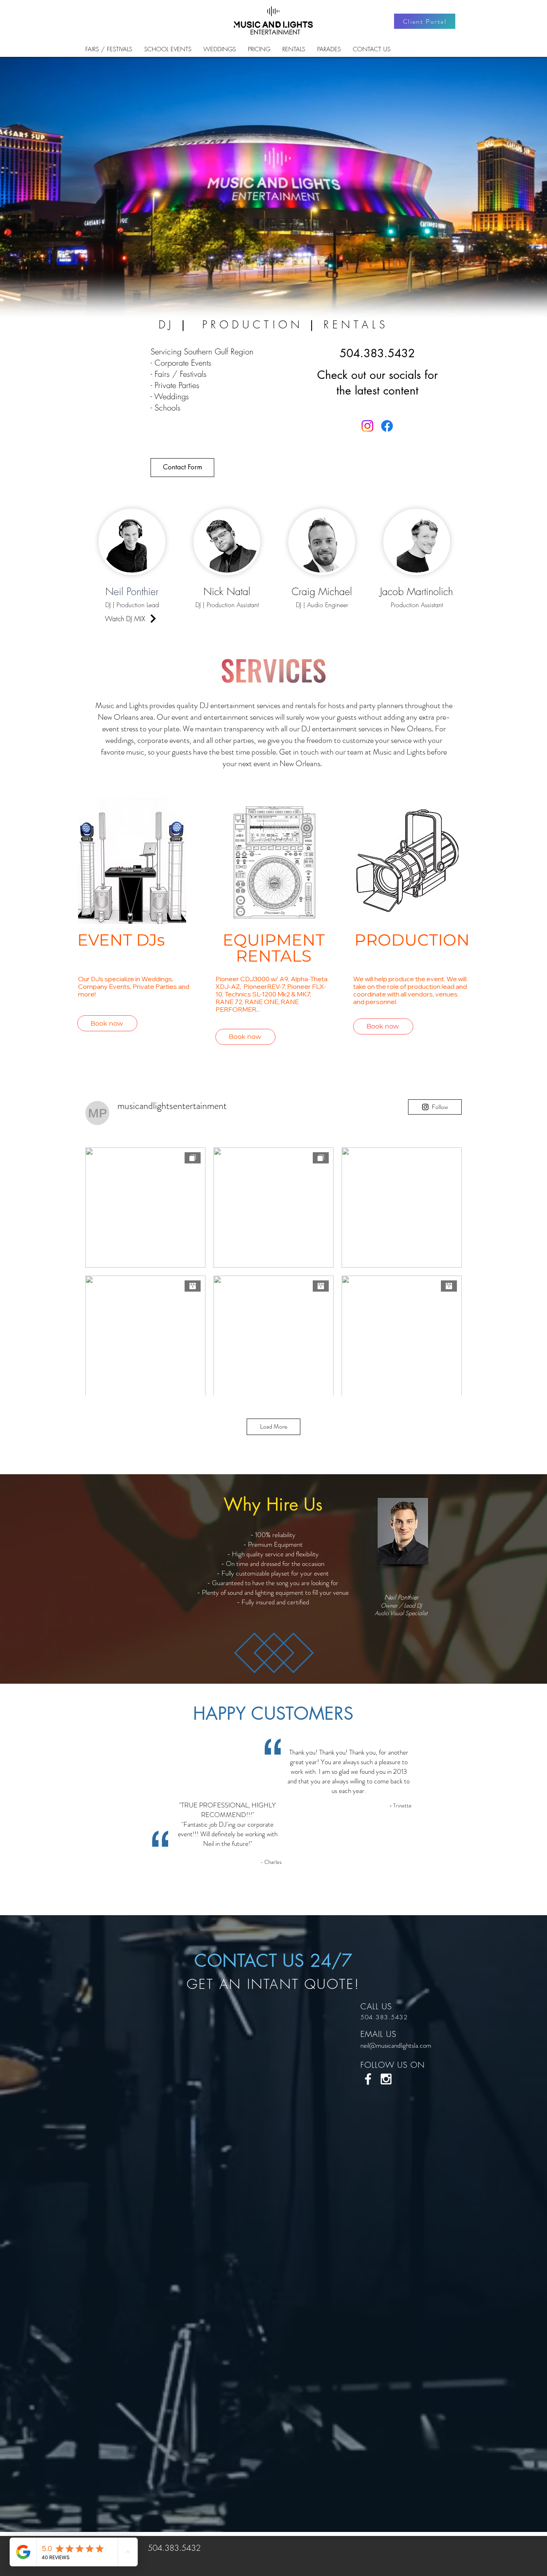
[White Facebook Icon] (368, 2079)
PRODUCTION (259, 325)
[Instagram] (367, 426)
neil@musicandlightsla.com (396, 2045)
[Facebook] (387, 426)
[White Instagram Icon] (386, 2079)
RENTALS (356, 325)
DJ (173, 325)
